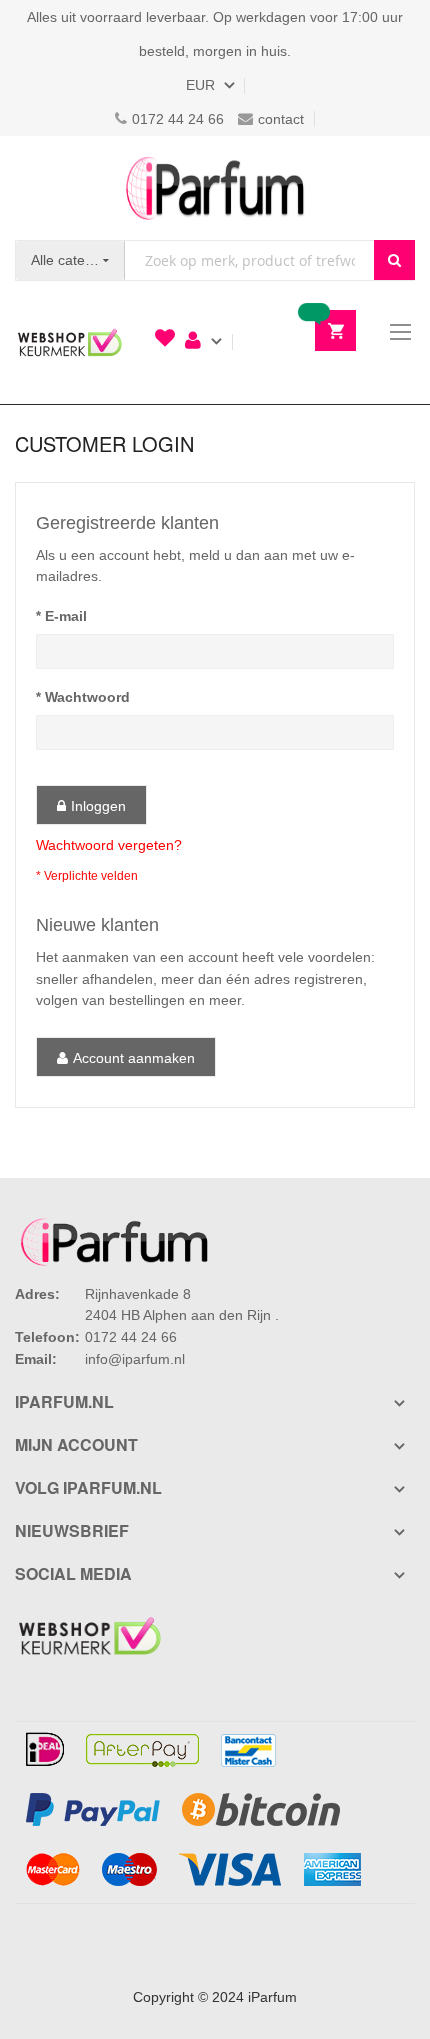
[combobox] (249, 260)
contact (281, 119)
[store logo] (215, 188)
